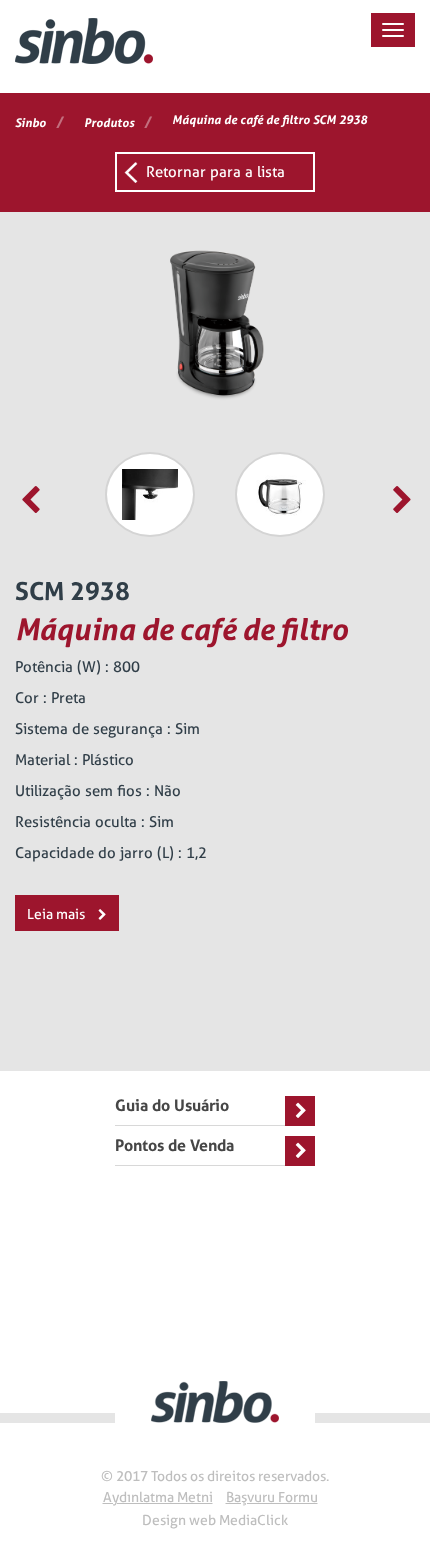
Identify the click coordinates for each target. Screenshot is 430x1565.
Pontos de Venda (174, 1145)
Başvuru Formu (272, 1497)
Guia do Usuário (172, 1105)
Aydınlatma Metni (158, 1497)
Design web (179, 1520)
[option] (150, 494)
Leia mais (57, 914)
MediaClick (253, 1520)
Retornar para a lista (215, 172)
